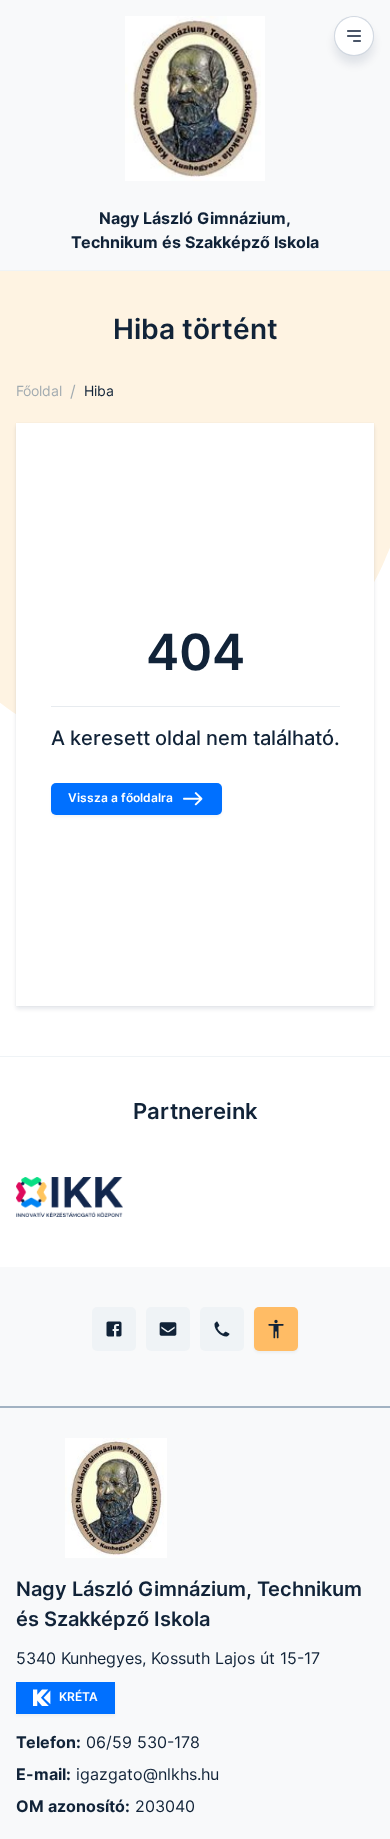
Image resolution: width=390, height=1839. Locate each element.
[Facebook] (114, 1329)
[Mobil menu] (354, 36)
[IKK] (69, 1197)
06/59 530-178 (143, 1742)
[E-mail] (168, 1329)
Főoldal (39, 390)
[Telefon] (222, 1329)
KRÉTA (78, 1696)
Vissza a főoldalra (120, 797)
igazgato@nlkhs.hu (147, 1774)
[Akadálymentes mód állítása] (276, 1329)
